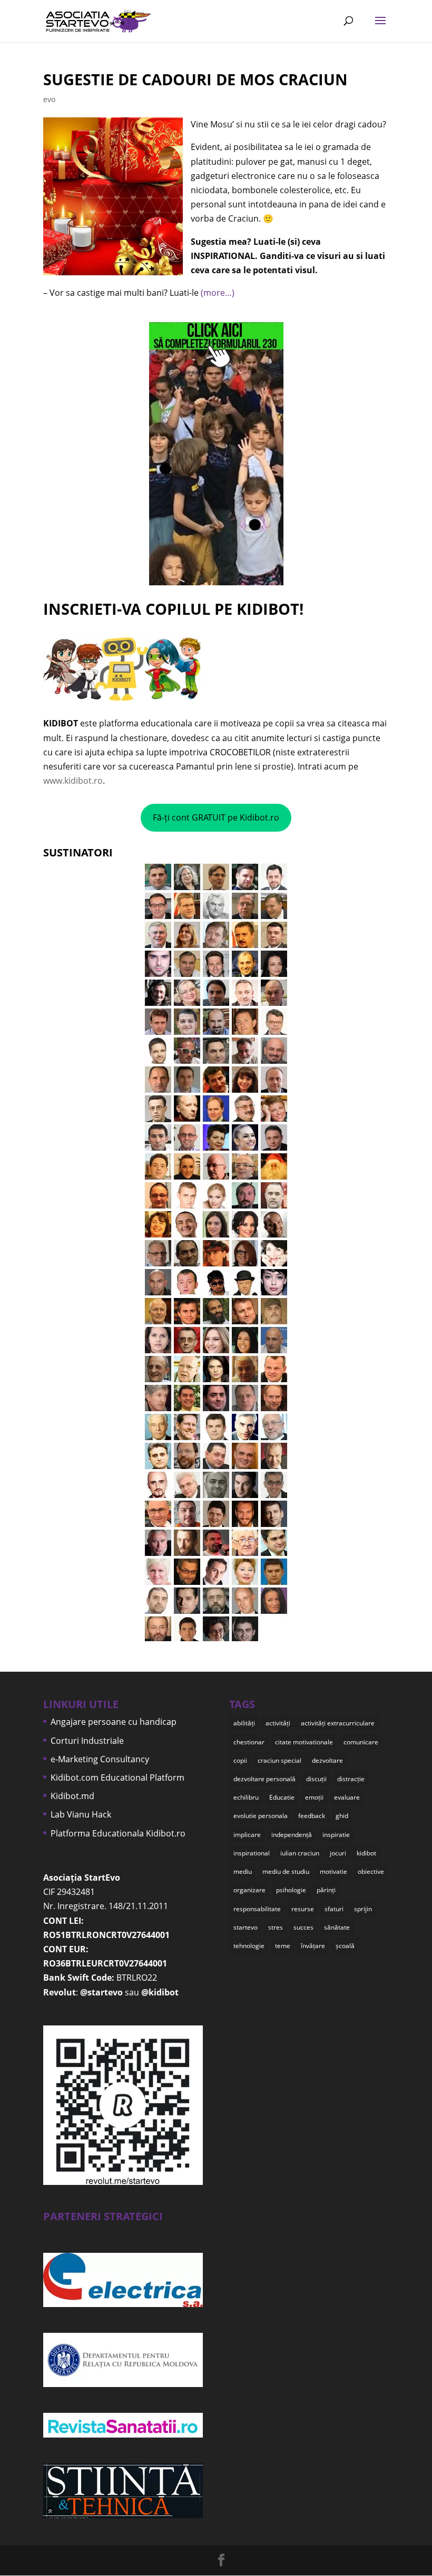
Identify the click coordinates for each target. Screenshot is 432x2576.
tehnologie (249, 1946)
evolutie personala (261, 1816)
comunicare (361, 1742)
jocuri (338, 1853)
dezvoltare (327, 1760)
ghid (342, 1816)
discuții (316, 1779)
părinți (326, 1890)
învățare (313, 1946)
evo (49, 99)
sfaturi (334, 1909)
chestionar (249, 1742)
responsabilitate (257, 1909)
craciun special (279, 1760)
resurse (303, 1909)
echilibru (246, 1797)
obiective (371, 1871)
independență (292, 1835)
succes (303, 1927)
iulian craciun (300, 1853)
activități (278, 1723)
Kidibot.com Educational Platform (117, 1778)
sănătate (337, 1927)
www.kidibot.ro (73, 781)
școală (345, 1946)
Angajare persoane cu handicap (114, 1722)
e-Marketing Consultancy (100, 1759)
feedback (312, 1816)
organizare (249, 1890)
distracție (351, 1779)
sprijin (363, 1909)
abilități (244, 1723)
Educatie (282, 1797)
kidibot (366, 1853)
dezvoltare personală (264, 1779)
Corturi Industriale (87, 1741)
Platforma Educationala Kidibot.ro (118, 1833)
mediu (243, 1871)
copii (240, 1760)
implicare (247, 1835)
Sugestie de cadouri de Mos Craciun (195, 79)
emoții (314, 1797)
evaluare (347, 1797)
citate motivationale (304, 1742)
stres (276, 1927)
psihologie (291, 1890)
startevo (246, 1927)
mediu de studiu (286, 1871)
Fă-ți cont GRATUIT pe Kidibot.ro (216, 817)
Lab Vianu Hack (81, 1814)
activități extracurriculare (338, 1723)
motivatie (333, 1871)
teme (283, 1946)
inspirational (252, 1853)
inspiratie (336, 1835)
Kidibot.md (72, 1796)
